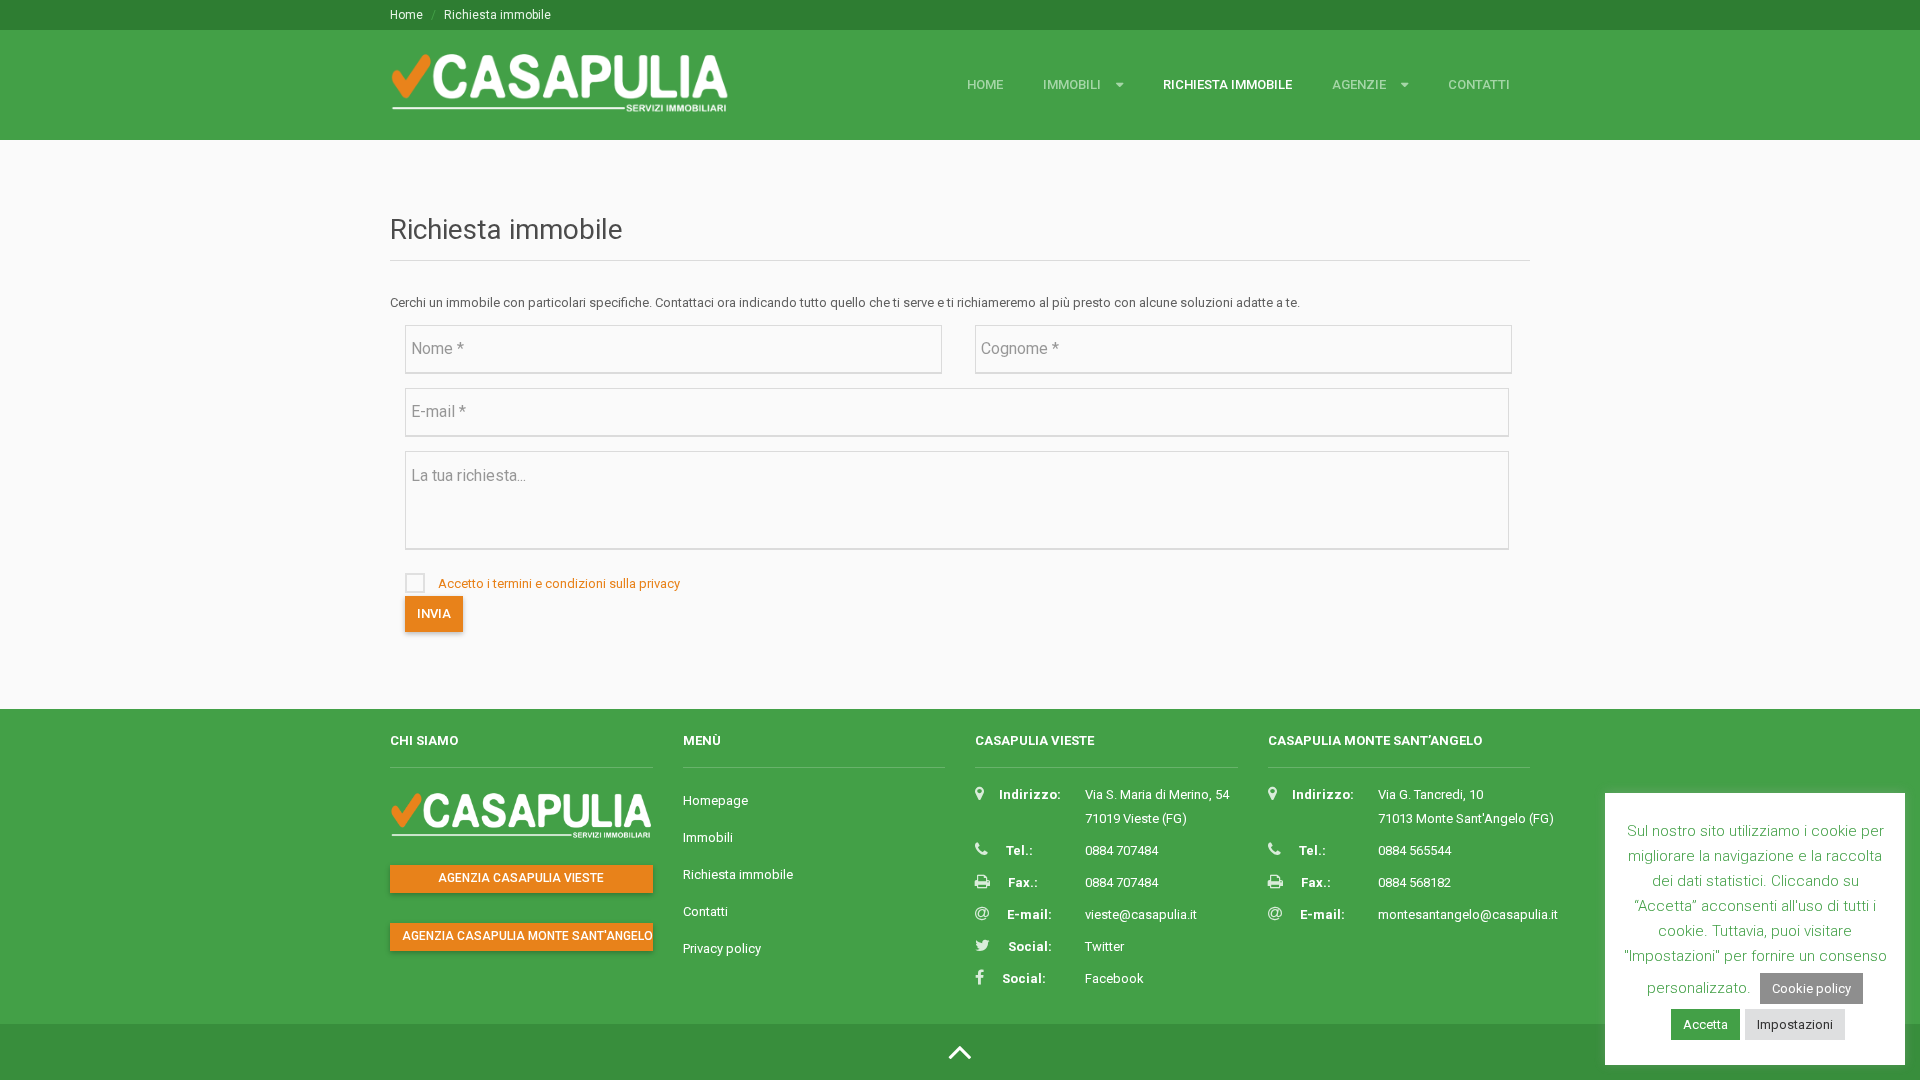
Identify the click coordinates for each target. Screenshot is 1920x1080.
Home (406, 15)
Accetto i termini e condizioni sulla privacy (559, 583)
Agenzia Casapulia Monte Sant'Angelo (527, 936)
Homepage (715, 800)
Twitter (1104, 946)
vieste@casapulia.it (1141, 914)
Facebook (1114, 978)
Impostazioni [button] (1795, 1024)
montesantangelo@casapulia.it (1468, 914)
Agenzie (1359, 84)
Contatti (1479, 84)
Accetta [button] (1705, 1024)
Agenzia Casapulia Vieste (521, 878)
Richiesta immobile (1227, 84)
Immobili (1072, 84)
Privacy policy (722, 948)
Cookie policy (1811, 988)
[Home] (567, 92)
